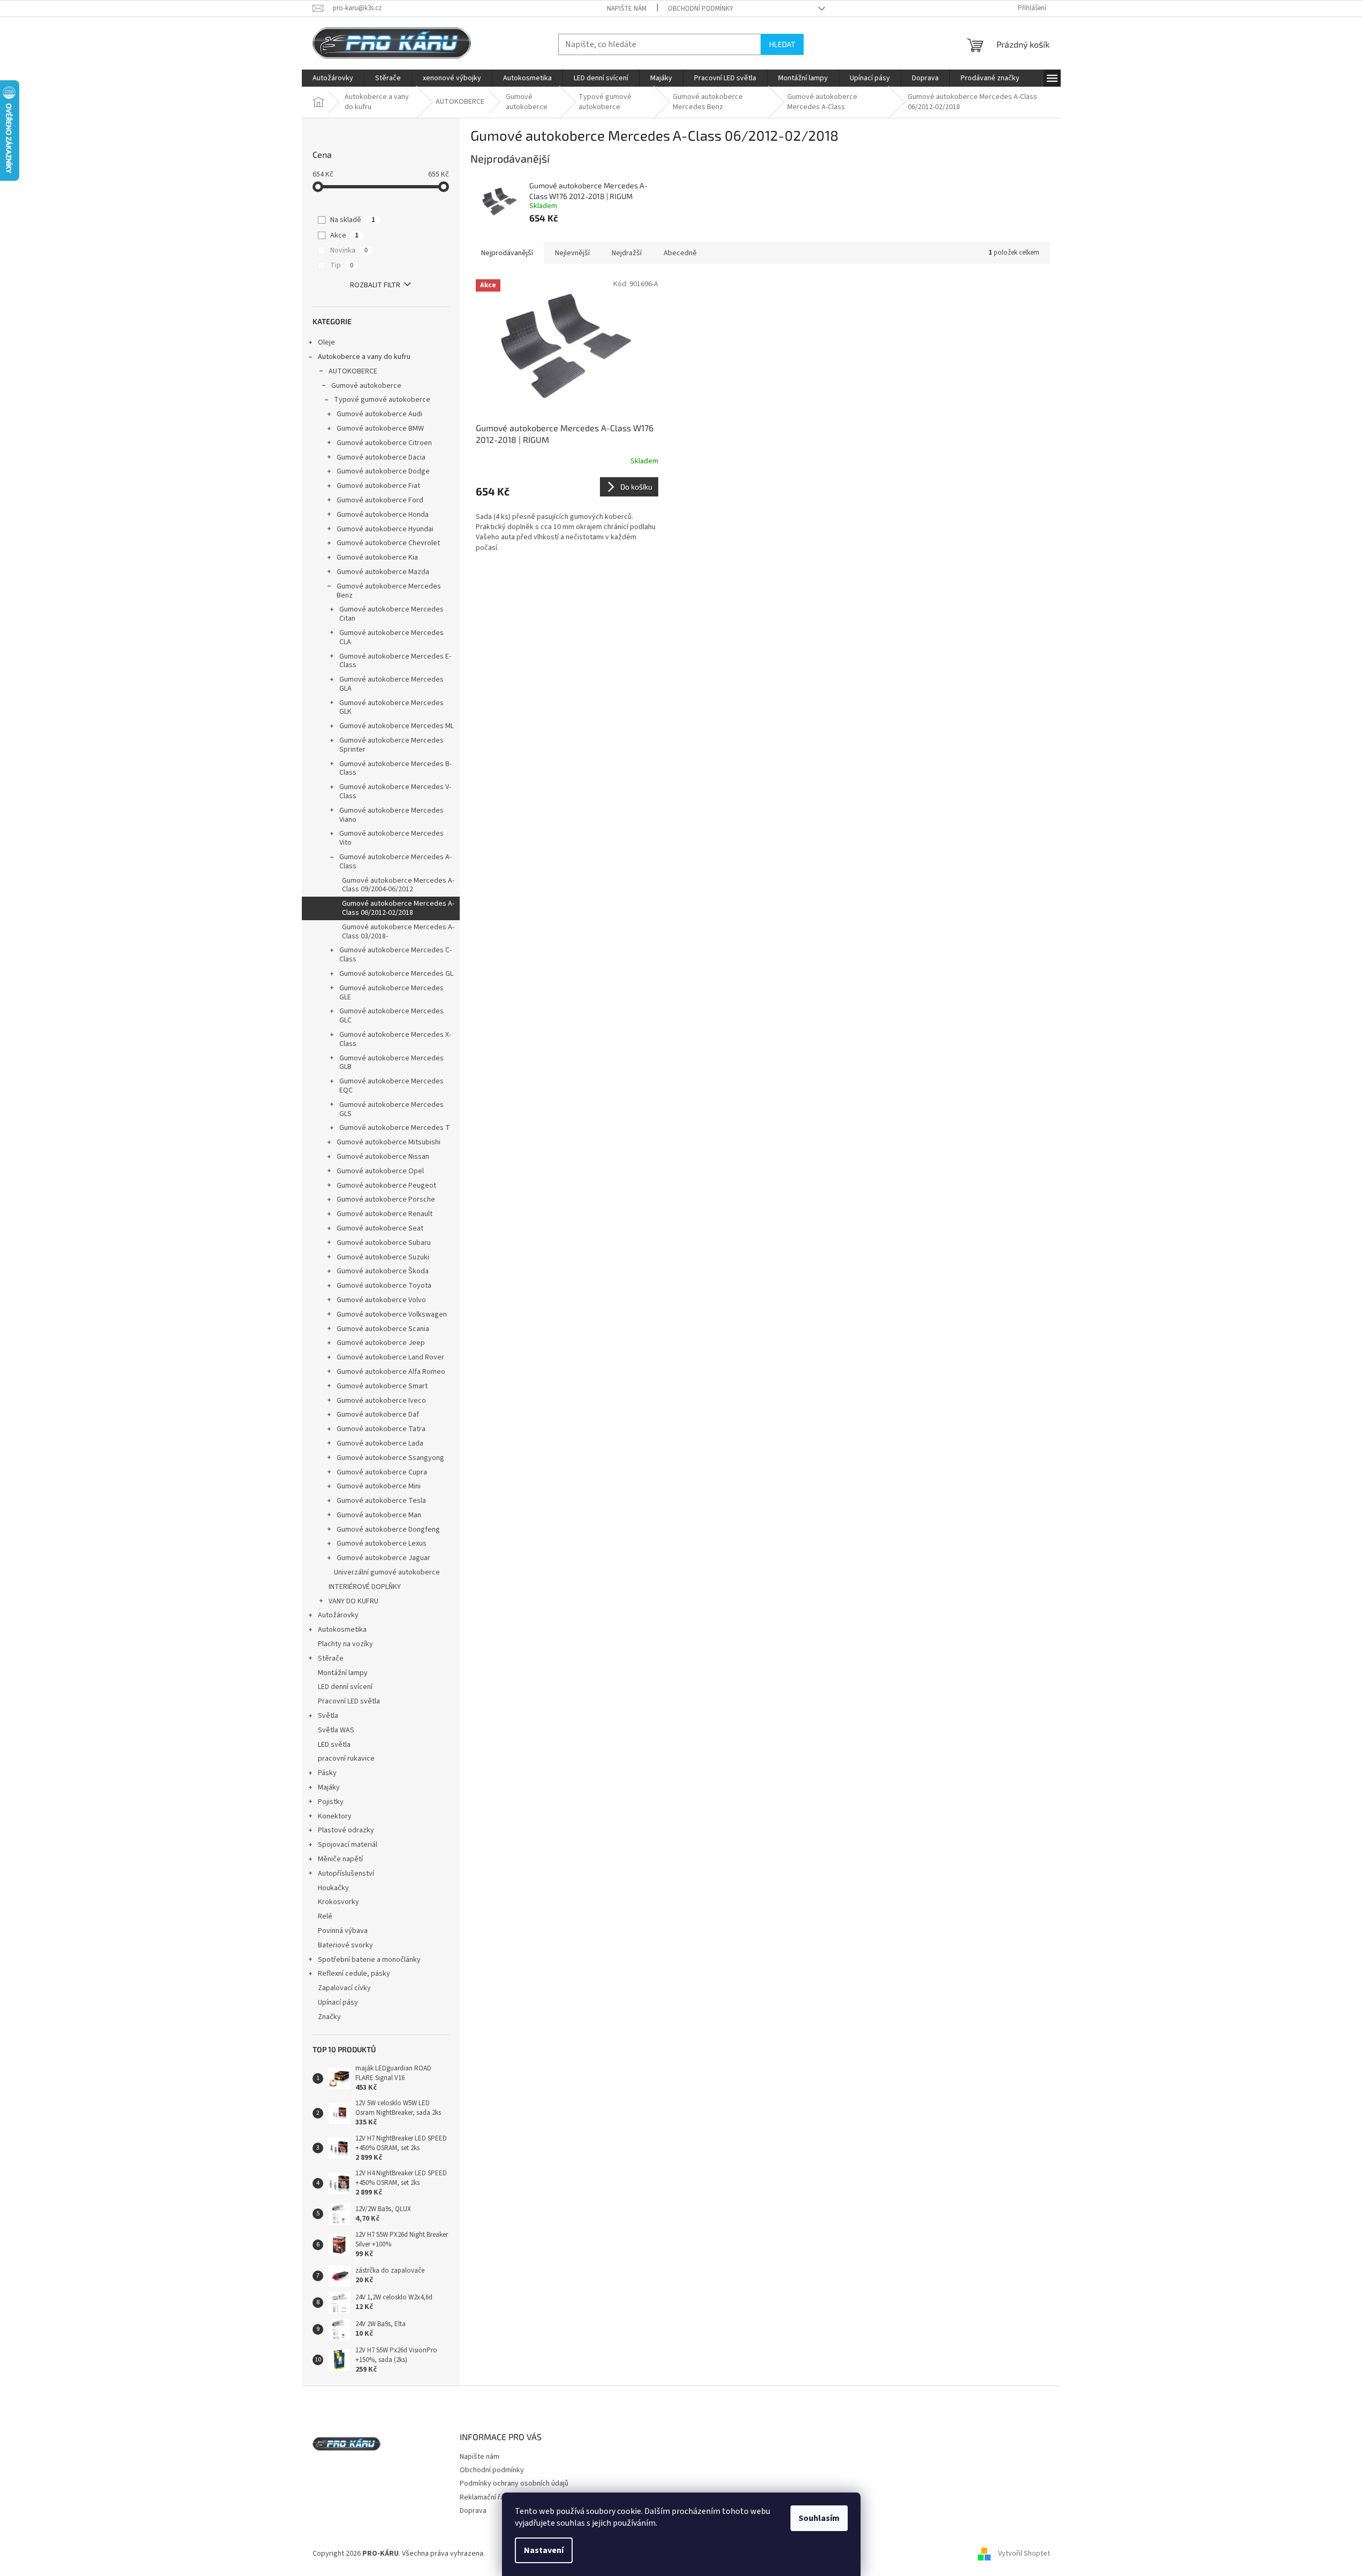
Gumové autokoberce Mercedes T (395, 1128)
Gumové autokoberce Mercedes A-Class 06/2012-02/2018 (398, 908)
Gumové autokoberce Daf (378, 1415)
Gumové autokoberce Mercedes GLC (391, 1016)
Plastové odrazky (346, 1830)
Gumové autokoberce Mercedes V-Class (395, 792)
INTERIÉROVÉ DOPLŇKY (365, 1587)
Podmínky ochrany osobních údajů (514, 2483)
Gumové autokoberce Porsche (386, 1199)
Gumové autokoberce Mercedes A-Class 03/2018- (398, 932)
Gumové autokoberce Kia (377, 557)
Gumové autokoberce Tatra (381, 1429)
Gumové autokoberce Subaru (384, 1243)
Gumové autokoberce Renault (385, 1214)
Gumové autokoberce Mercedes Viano (391, 815)
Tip (342, 265)
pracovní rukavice (346, 1759)
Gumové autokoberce (366, 386)
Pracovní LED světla (349, 1701)
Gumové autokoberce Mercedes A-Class (395, 862)
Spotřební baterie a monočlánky (369, 1960)
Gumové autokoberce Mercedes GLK (391, 708)
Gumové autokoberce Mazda (383, 572)
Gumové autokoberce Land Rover (390, 1357)
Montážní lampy (343, 1673)
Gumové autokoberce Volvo (381, 1300)
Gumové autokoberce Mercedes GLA (391, 684)
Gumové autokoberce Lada (380, 1443)
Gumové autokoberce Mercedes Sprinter (391, 745)
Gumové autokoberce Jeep (381, 1343)
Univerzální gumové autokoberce (387, 1572)
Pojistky (331, 1802)
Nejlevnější (572, 253)
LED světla (334, 1745)
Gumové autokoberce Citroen (384, 443)
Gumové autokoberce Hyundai (385, 529)
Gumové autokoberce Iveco (381, 1401)
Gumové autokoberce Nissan (383, 1157)
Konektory (335, 1816)
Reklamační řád (484, 2497)
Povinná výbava (343, 1931)
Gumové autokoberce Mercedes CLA (391, 637)
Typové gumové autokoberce (382, 400)
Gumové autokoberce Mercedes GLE (391, 993)
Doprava (473, 2511)
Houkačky (333, 1888)
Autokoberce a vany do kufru (364, 357)
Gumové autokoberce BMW (380, 429)
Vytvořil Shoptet (1024, 2554)
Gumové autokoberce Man (379, 1515)
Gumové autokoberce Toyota (384, 1286)
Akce (344, 235)
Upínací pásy (338, 2002)
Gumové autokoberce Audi (379, 414)
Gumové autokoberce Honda (383, 515)
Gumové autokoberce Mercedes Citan (391, 614)
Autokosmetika (342, 1630)
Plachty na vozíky (345, 1644)
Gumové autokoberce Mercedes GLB (391, 1063)
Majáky (329, 1787)
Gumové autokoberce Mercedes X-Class (395, 1039)
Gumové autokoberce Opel (380, 1171)
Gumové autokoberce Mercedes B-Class (395, 769)
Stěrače (331, 1658)
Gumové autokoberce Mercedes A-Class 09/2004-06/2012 (398, 885)
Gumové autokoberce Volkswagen (392, 1314)
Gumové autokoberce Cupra (382, 1472)
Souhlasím (819, 2518)
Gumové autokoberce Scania (383, 1329)
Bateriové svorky (345, 1945)
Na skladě (353, 220)
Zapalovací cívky (344, 1988)
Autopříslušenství (346, 1874)
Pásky (327, 1773)
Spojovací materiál (348, 1845)
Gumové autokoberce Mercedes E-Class (395, 661)
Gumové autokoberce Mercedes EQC (391, 1086)
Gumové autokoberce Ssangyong (390, 1458)
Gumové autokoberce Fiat (378, 486)
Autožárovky (338, 1615)
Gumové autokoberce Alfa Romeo (391, 1372)
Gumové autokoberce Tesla (381, 1501)
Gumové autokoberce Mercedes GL (396, 974)
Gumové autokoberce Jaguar (383, 1558)
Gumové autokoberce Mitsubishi (389, 1142)
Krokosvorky (338, 1902)
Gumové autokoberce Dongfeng (388, 1530)
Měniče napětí (340, 1859)
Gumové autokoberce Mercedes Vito (391, 838)
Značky (329, 2017)
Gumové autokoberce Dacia (381, 457)
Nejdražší (627, 253)
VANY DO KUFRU (353, 1601)
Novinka (349, 250)
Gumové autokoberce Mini (379, 1486)
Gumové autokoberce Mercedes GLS (391, 1109)
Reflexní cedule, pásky (354, 1974)
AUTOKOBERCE (353, 371)
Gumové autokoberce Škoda (383, 1271)
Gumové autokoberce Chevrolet (388, 543)
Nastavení (544, 2550)
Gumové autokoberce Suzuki (383, 1257)
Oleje (326, 342)
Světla (328, 1716)
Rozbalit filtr (375, 285)
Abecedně (680, 253)
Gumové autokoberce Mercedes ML (397, 726)
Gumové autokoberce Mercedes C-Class (395, 955)
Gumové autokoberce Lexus (382, 1543)
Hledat (782, 44)
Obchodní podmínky (701, 9)
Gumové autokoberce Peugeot (386, 1186)
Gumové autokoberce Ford (380, 500)
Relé (325, 1916)
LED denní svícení (345, 1687)
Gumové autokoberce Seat (380, 1228)
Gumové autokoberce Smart (382, 1386)
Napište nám (627, 9)
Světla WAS (336, 1730)
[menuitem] (333, 78)
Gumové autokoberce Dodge (383, 471)
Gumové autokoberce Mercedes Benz (389, 591)
